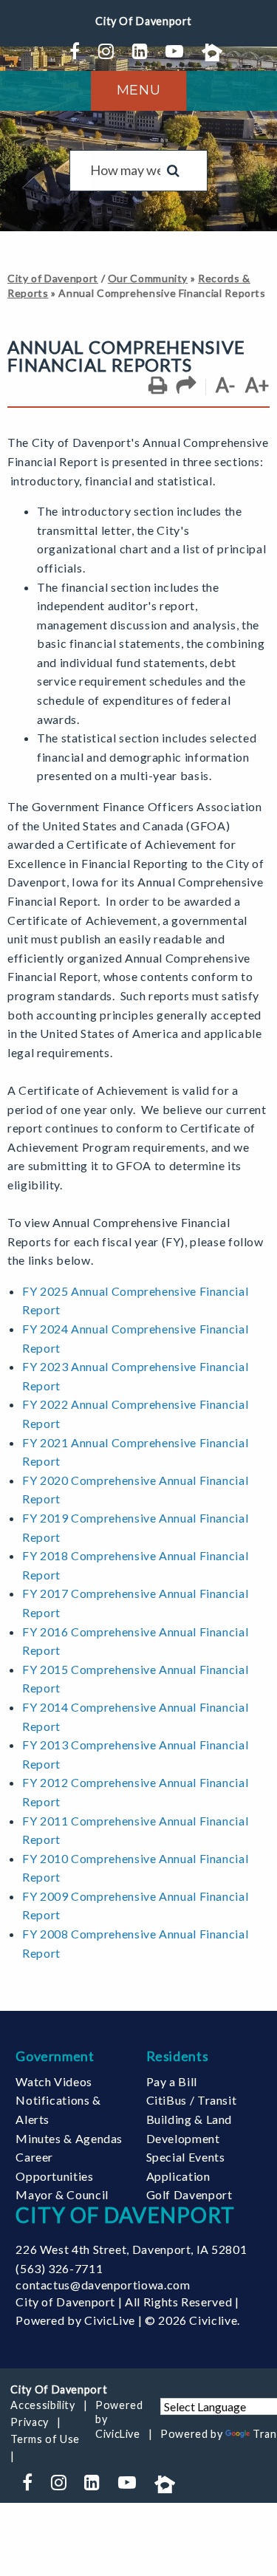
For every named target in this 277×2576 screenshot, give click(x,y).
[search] (126, 171)
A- (225, 385)
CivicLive (110, 2320)
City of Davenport (53, 278)
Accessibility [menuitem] (42, 2405)
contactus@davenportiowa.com (103, 2285)
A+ (257, 385)
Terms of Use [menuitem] (45, 2439)
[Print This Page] (158, 386)
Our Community (148, 278)
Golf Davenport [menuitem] (189, 2194)
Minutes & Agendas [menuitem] (69, 2138)
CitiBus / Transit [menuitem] (192, 2100)
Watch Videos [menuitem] (54, 2081)
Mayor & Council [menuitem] (62, 2194)
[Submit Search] (173, 171)
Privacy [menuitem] (29, 2422)
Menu (139, 90)
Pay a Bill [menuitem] (172, 2081)
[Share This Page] (187, 386)
